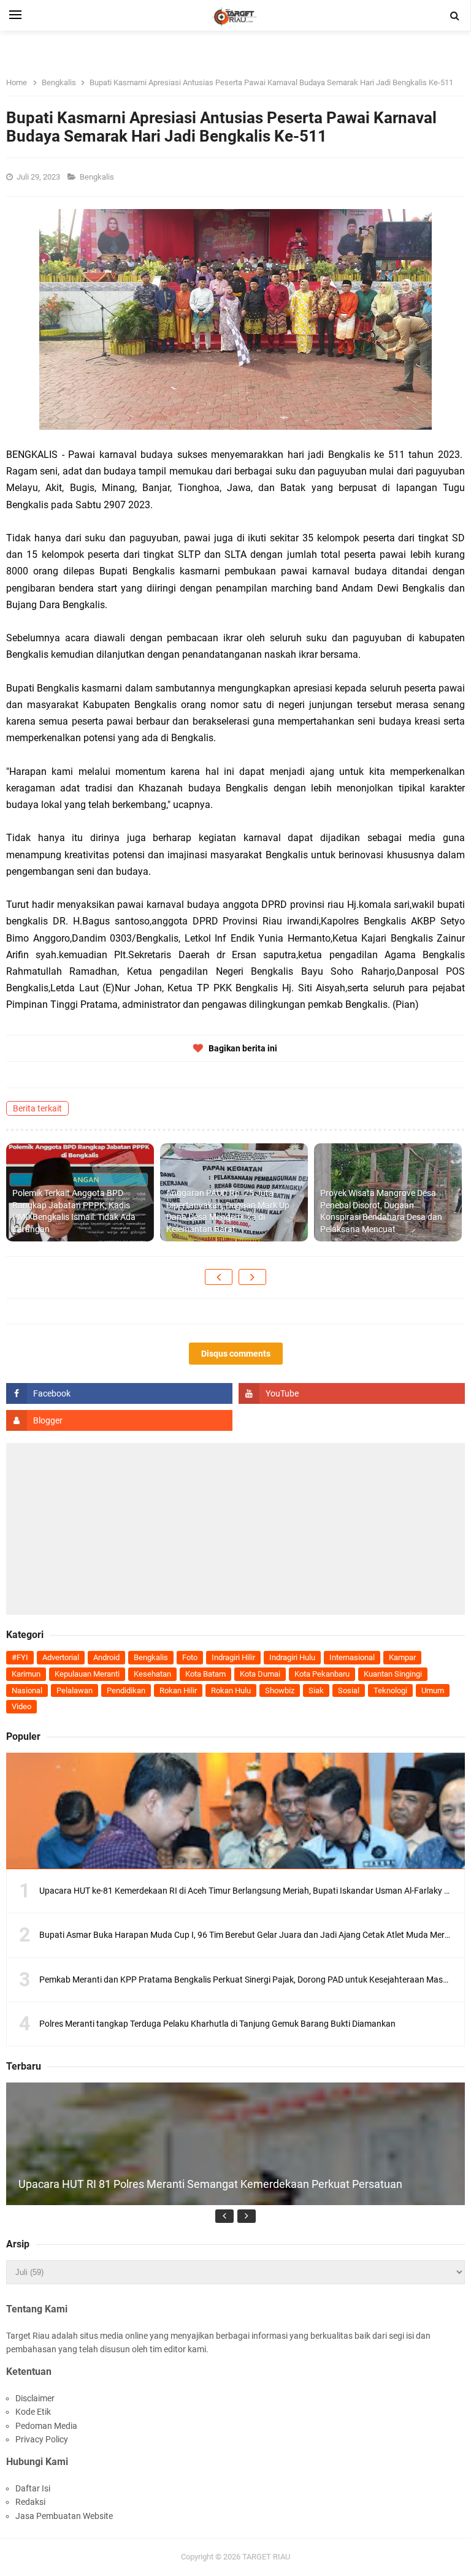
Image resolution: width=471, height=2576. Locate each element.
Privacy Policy (42, 2439)
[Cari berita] (455, 16)
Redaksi (30, 2502)
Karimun (26, 1674)
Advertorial (61, 1657)
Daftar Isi (33, 2488)
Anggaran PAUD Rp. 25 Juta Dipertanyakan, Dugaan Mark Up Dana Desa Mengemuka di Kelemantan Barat (228, 1211)
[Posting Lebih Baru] (219, 1277)
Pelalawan (75, 1690)
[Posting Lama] (252, 1277)
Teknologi (390, 1690)
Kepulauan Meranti (87, 1674)
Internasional (352, 1657)
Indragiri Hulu (292, 1657)
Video (21, 1706)
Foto (190, 1657)
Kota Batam (205, 1674)
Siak (316, 1690)
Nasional (27, 1690)
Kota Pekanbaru (322, 1674)
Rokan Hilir (178, 1690)
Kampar (402, 1657)
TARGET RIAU (266, 2557)
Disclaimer (35, 2398)
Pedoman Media (46, 2426)
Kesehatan (152, 1674)
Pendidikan (126, 1690)
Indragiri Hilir (233, 1657)
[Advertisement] (235, 1529)
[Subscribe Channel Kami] (352, 1393)
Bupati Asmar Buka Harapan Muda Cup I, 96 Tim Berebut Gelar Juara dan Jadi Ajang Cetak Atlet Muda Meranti (249, 1935)
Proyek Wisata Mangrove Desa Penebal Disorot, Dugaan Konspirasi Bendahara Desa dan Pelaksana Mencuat (381, 1211)
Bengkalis (98, 177)
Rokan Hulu (231, 1690)
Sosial (349, 1690)
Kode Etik (33, 2412)
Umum (433, 1690)
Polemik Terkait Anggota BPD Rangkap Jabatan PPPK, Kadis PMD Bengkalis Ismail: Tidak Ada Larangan (74, 1211)
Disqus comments (236, 1354)
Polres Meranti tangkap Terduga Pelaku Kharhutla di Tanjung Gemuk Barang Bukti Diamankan (217, 2024)
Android (106, 1657)
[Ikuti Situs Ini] (119, 1420)
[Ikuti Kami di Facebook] (119, 1393)
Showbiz (280, 1690)
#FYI (20, 1657)
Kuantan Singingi (393, 1674)
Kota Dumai (260, 1674)
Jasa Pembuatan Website (64, 2516)
